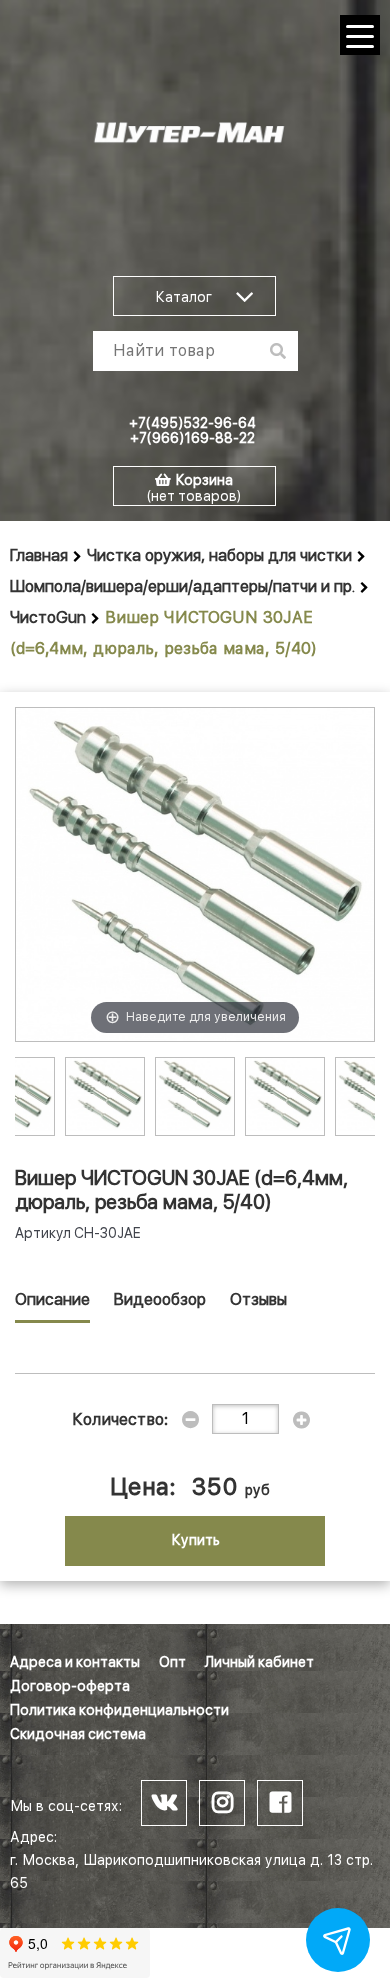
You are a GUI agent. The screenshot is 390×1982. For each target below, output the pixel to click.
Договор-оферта (70, 1686)
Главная (39, 555)
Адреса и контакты (75, 1662)
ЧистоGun (48, 617)
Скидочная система (78, 1734)
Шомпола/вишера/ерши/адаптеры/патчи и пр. (182, 586)
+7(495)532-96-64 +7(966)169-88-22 (192, 430)
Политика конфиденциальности (119, 1710)
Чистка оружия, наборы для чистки (219, 555)
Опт (172, 1662)
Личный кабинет (259, 1662)
